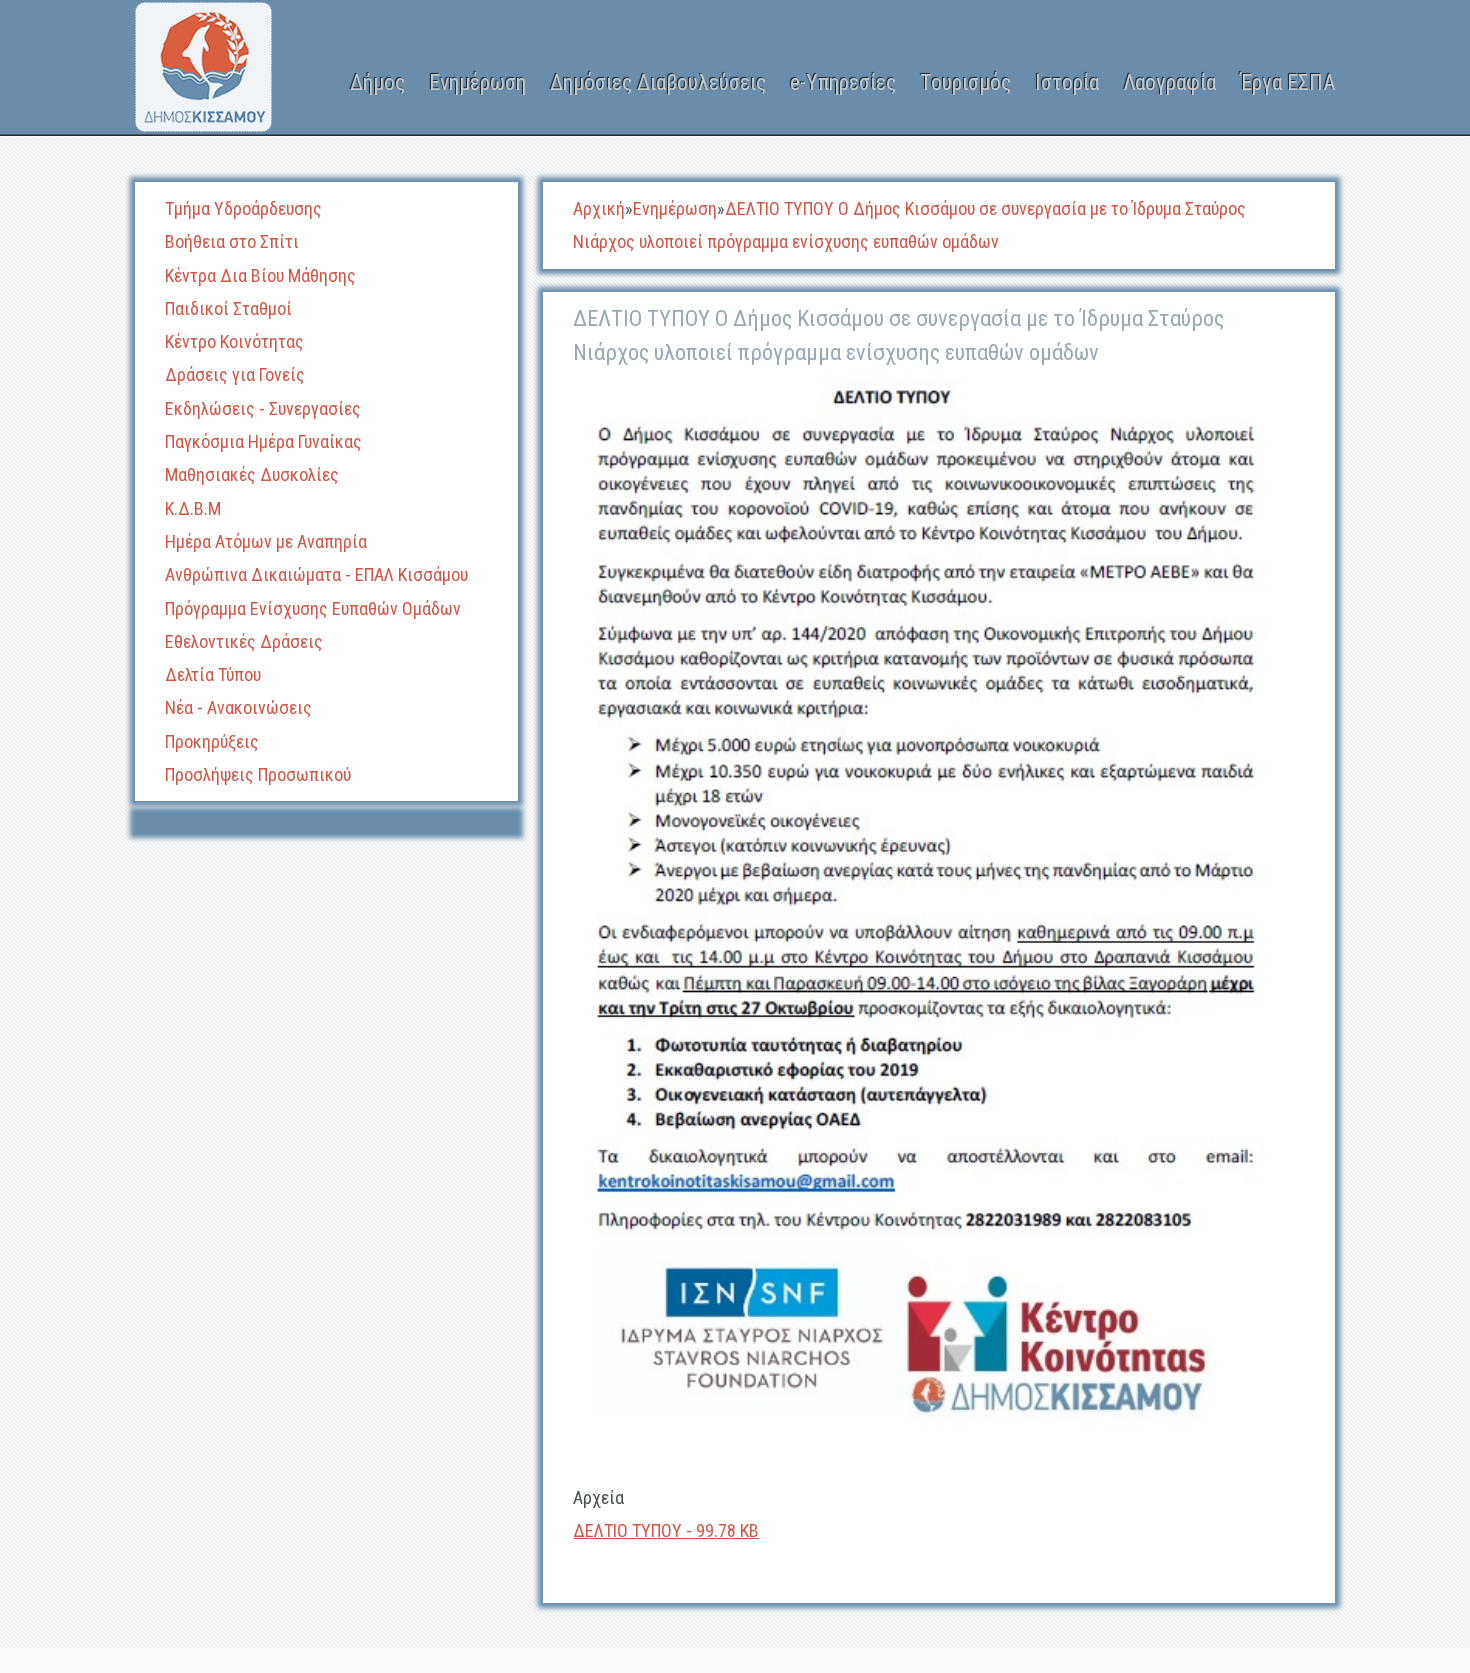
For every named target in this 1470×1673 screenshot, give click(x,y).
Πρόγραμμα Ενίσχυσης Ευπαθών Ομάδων (313, 608)
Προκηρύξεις (212, 741)
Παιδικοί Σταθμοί (228, 308)
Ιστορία (1067, 82)
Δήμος (377, 82)
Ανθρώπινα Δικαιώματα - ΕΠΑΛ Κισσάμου (316, 574)
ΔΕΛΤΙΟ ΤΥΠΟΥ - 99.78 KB (666, 1530)
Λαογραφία (1169, 82)
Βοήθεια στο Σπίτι (232, 241)
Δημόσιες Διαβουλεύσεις (658, 82)
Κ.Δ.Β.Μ (193, 508)
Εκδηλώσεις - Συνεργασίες (263, 408)
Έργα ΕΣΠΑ (1287, 82)
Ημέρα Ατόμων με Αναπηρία (266, 541)
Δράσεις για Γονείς (235, 374)
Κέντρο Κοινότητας (234, 341)
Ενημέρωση (477, 82)
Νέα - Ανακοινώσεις (238, 707)
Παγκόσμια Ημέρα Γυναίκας (263, 441)
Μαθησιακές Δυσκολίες (252, 474)
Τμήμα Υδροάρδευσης (243, 208)
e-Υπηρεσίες (843, 82)
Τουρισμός (965, 82)
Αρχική (599, 208)
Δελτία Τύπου (213, 674)
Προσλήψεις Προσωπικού (258, 774)
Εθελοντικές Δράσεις (244, 641)
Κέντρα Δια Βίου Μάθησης (260, 275)
